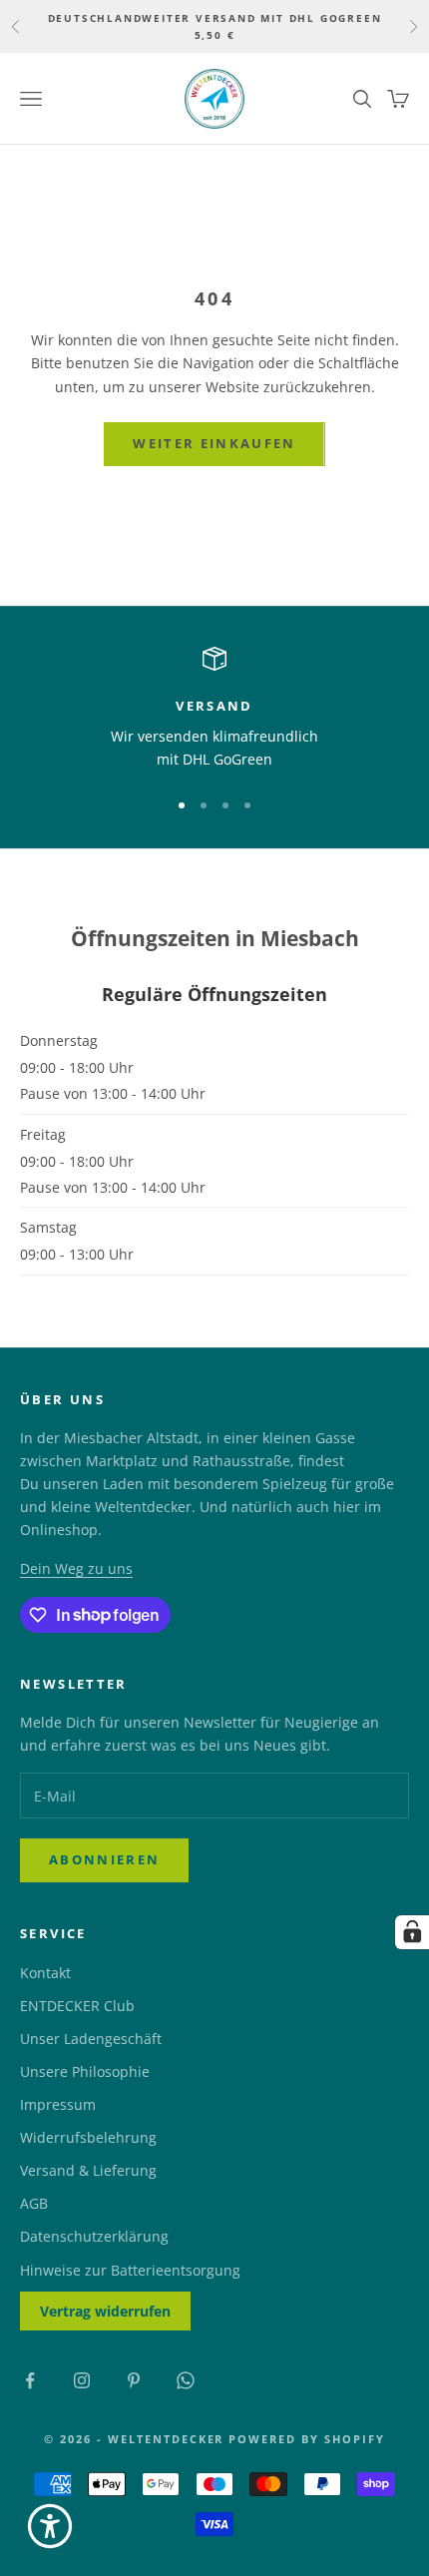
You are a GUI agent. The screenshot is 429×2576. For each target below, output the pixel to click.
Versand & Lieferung (88, 2170)
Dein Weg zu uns (76, 1568)
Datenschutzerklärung (94, 2236)
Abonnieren (104, 1859)
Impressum (58, 2104)
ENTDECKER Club (77, 2006)
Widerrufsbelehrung (88, 2137)
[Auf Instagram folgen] (82, 2380)
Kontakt (45, 1973)
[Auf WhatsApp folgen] (186, 2380)
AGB (34, 2203)
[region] (214, 709)
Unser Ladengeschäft (91, 2039)
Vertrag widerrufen (105, 2311)
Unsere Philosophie (85, 2071)
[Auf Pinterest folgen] (134, 2380)
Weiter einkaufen (214, 443)
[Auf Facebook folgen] (30, 2380)
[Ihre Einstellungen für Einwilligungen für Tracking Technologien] (412, 1932)
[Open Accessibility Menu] (50, 2526)
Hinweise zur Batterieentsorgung (130, 2270)
